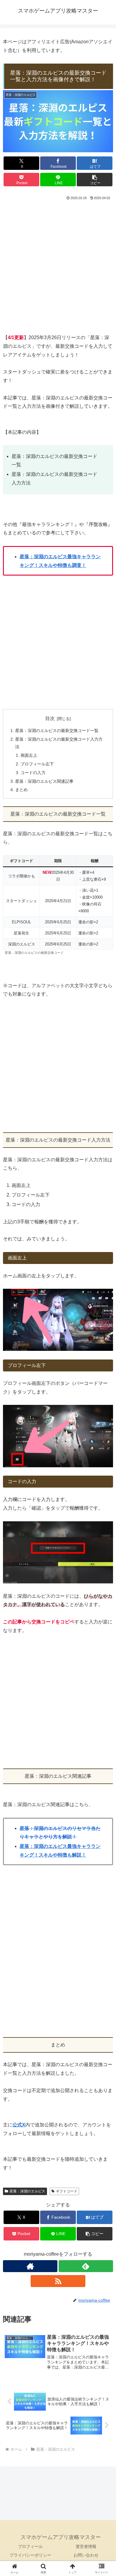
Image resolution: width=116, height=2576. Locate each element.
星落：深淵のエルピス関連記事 (44, 781)
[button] (95, 180)
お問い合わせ (86, 2555)
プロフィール (30, 2546)
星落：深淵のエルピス (27, 2191)
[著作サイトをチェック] (30, 2266)
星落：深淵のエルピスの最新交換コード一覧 (57, 730)
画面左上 (29, 755)
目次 (50, 718)
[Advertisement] (58, 267)
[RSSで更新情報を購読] (58, 2281)
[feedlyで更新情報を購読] (86, 2266)
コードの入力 (33, 773)
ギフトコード (67, 2191)
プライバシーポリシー (30, 2555)
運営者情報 (86, 2546)
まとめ (21, 790)
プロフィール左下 (37, 764)
